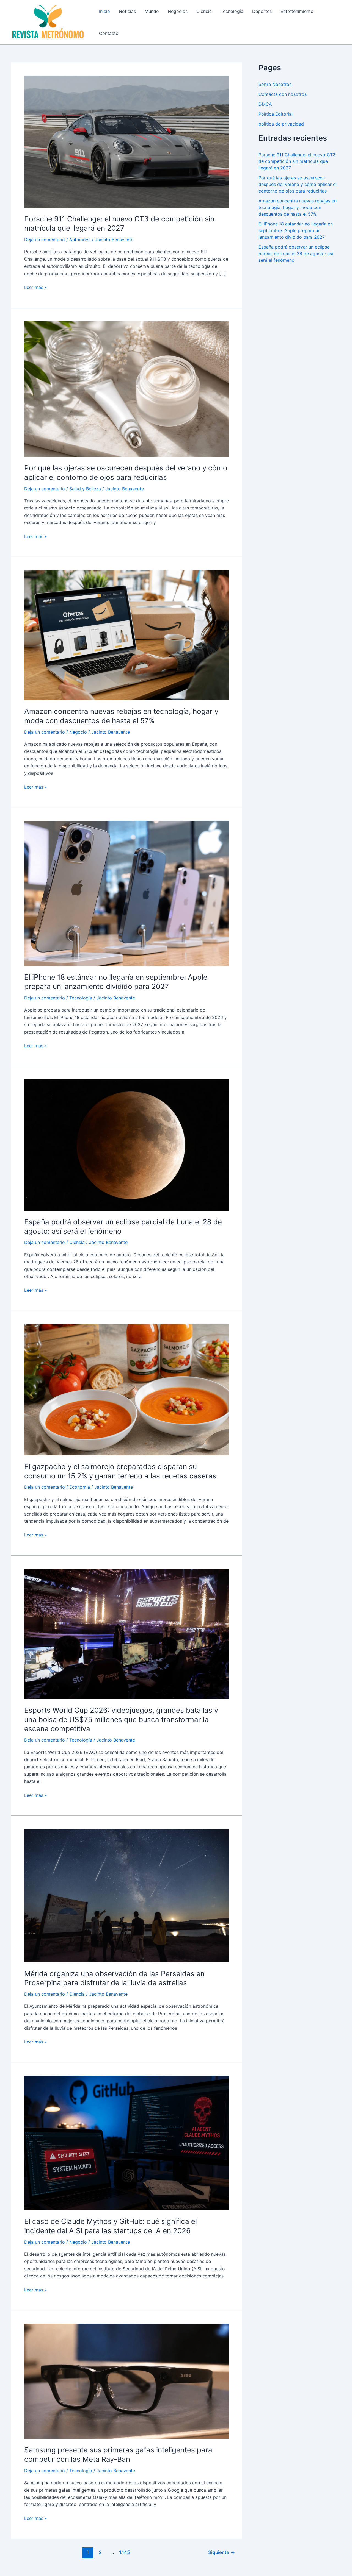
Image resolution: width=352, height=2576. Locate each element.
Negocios (178, 11)
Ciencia (204, 11)
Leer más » (36, 288)
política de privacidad (281, 124)
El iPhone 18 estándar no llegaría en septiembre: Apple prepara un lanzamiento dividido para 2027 (296, 230)
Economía (80, 1487)
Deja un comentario (45, 240)
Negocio (78, 732)
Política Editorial (276, 114)
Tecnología (232, 11)
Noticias (127, 11)
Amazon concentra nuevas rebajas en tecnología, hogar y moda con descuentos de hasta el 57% (298, 207)
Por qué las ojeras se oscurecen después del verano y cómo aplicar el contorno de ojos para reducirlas (298, 184)
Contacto (109, 33)
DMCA (265, 104)
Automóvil (80, 240)
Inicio (105, 11)
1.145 (125, 2552)
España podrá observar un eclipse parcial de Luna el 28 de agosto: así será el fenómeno (296, 254)
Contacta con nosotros (283, 94)
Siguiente (222, 2552)
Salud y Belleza (85, 489)
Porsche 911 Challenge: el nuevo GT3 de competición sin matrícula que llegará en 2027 (297, 161)
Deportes (262, 11)
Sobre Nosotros (275, 84)
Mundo (152, 11)
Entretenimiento (297, 11)
